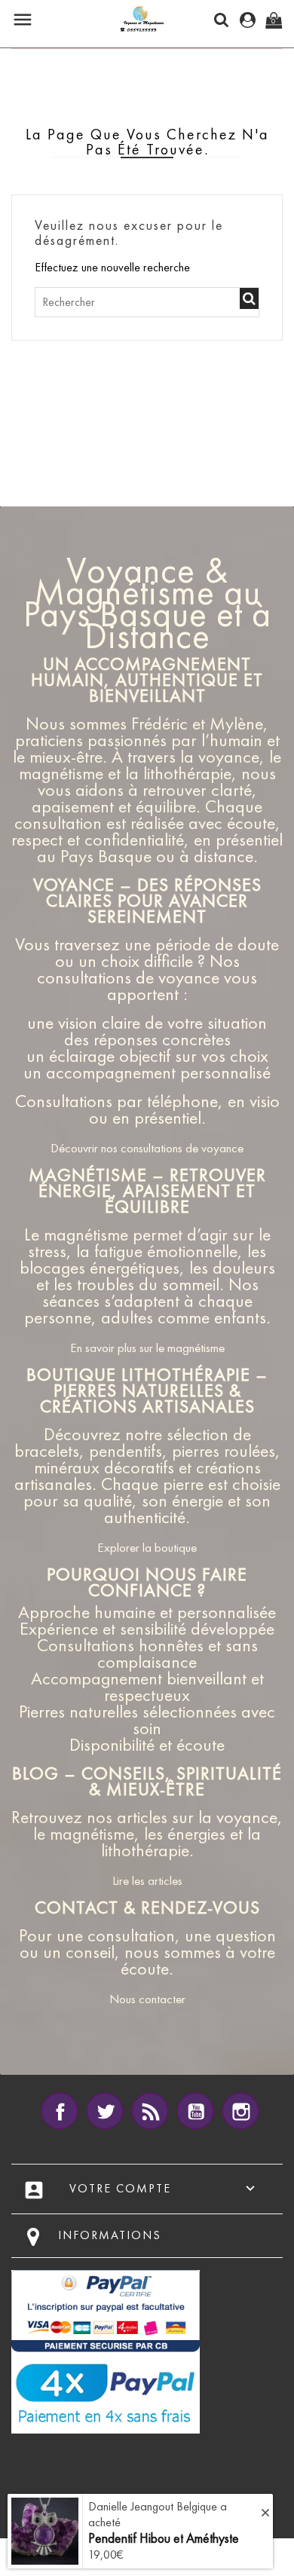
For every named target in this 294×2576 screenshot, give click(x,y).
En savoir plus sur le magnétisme (147, 1348)
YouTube (195, 2111)
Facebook (60, 2111)
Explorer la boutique (147, 1547)
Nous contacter (147, 1999)
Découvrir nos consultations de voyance (147, 1148)
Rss (150, 2111)
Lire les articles (147, 1880)
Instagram (240, 2111)
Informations (110, 2235)
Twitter (105, 2111)
